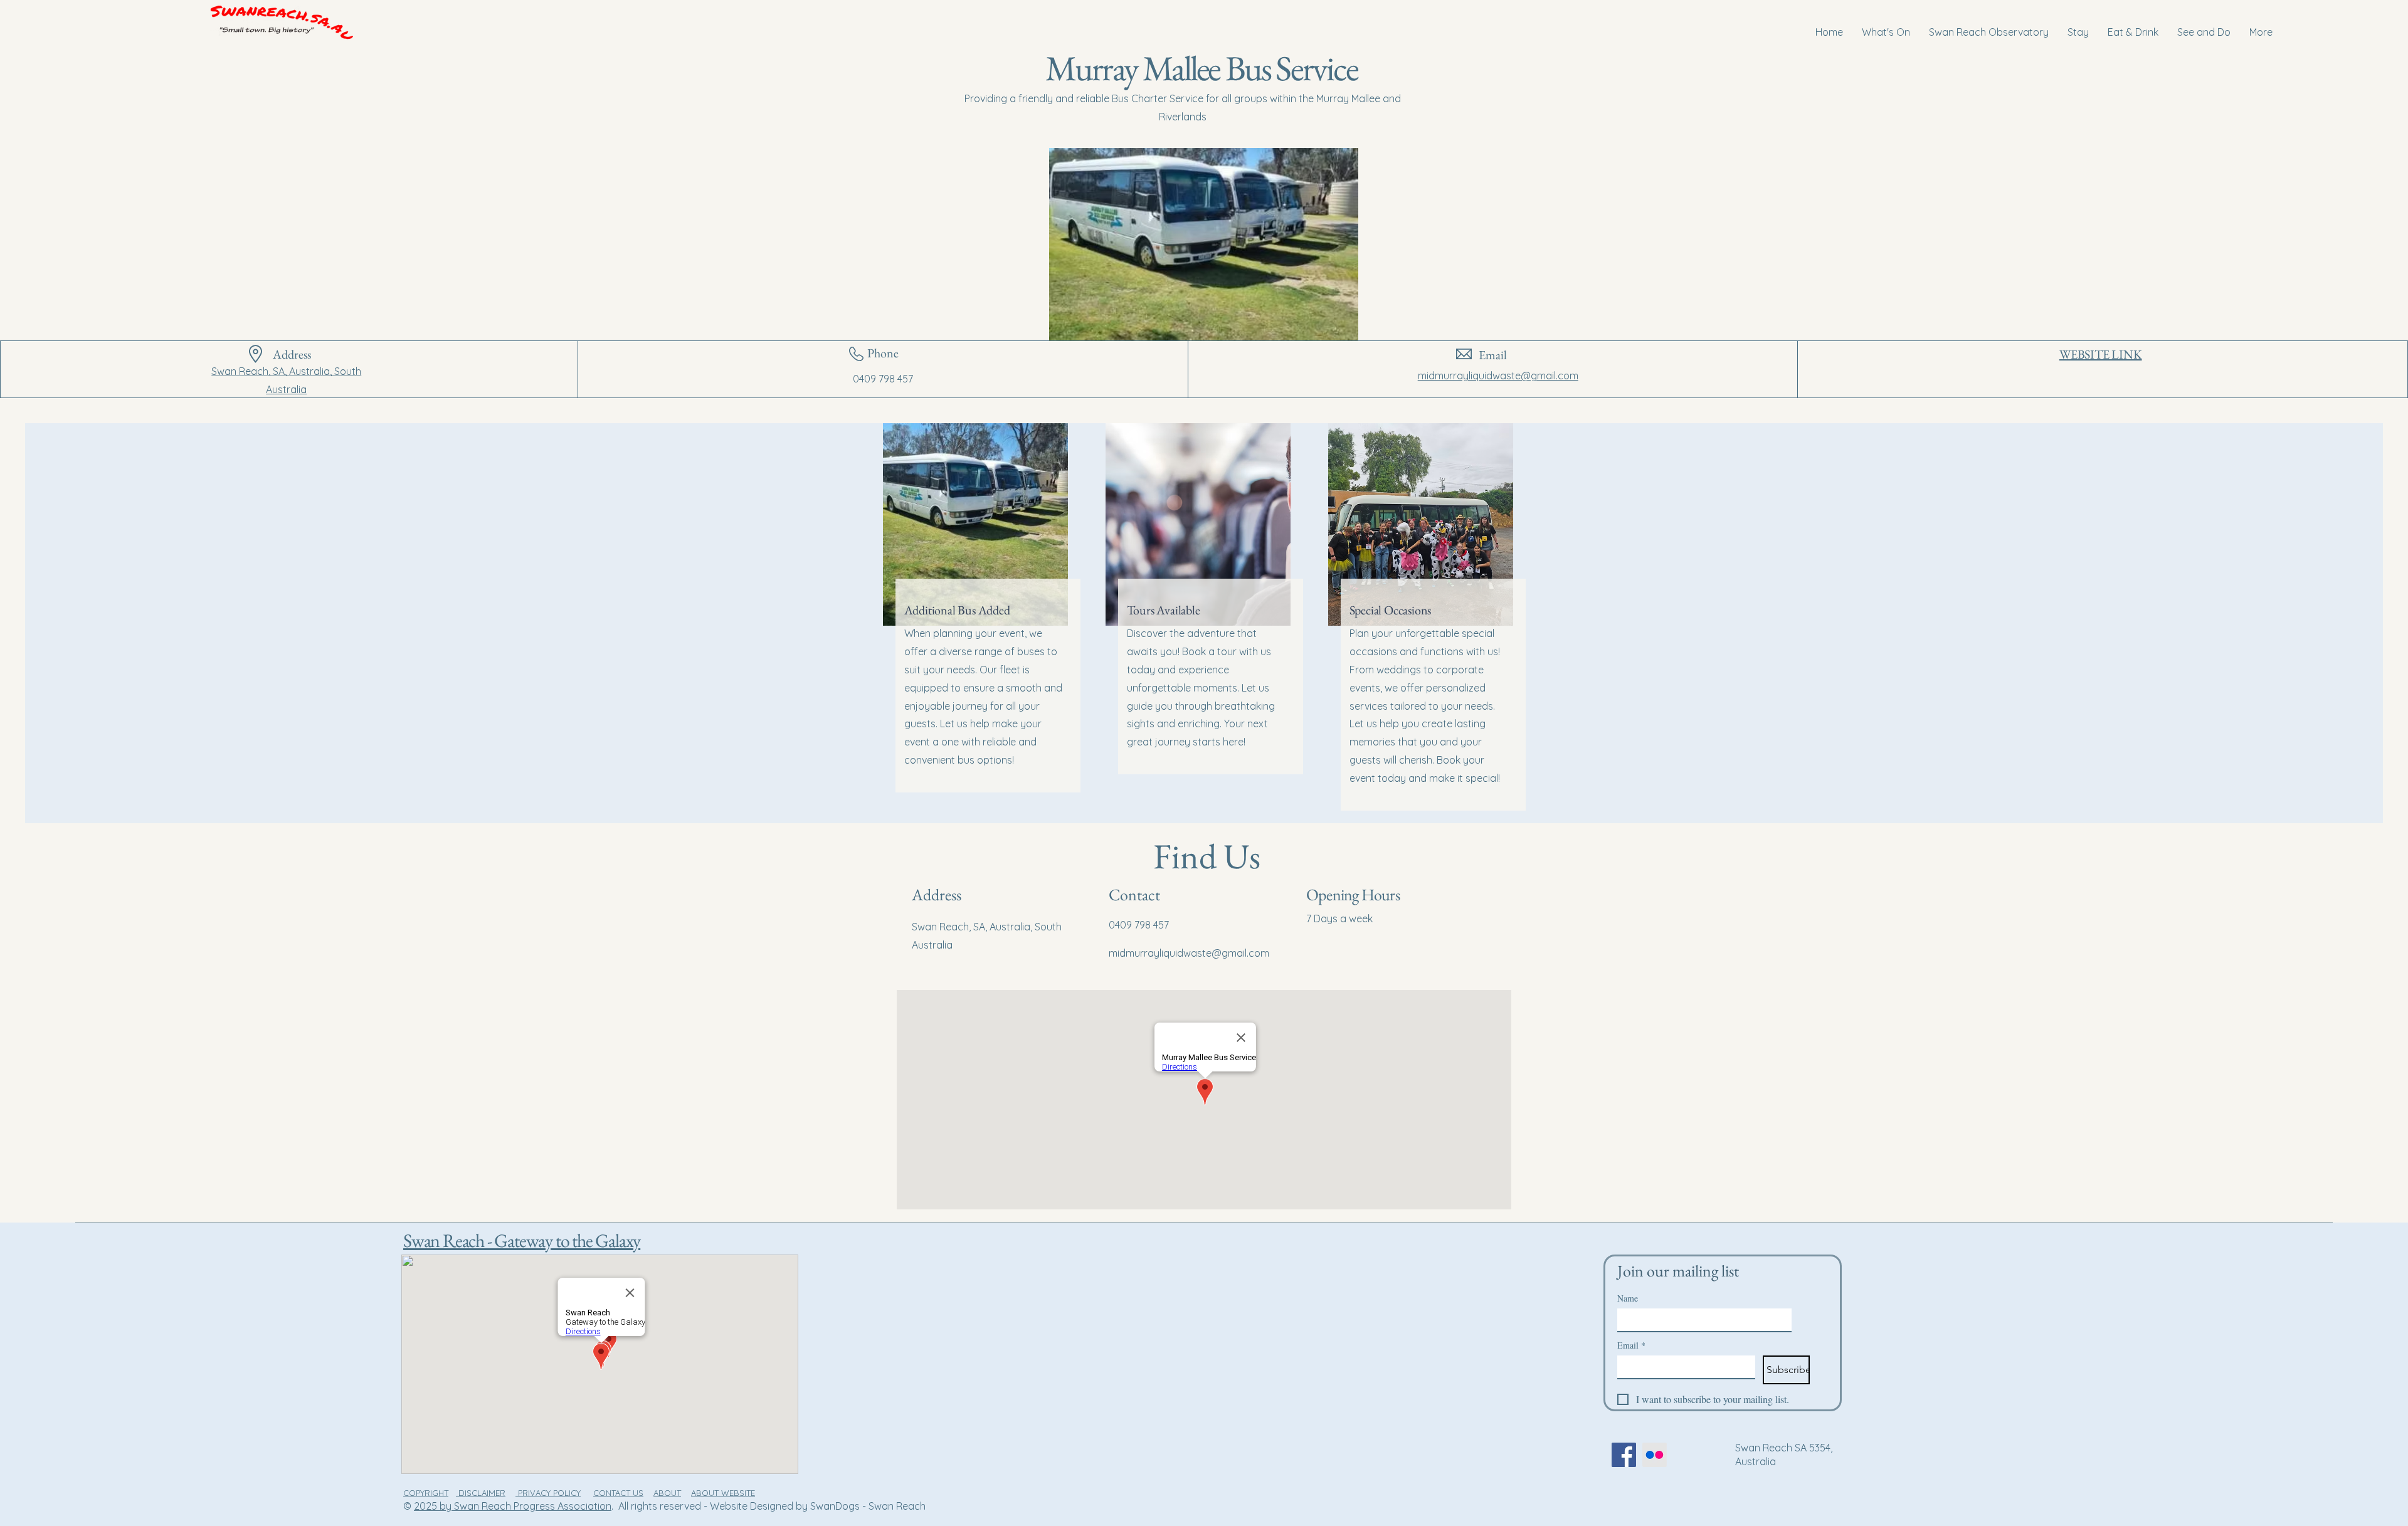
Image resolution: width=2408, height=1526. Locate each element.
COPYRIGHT (426, 1493)
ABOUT (667, 1493)
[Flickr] (1655, 1455)
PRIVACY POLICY (548, 1493)
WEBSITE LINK (2101, 354)
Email (1631, 1345)
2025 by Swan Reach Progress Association (513, 1506)
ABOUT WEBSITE (723, 1493)
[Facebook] (1624, 1455)
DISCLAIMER (481, 1493)
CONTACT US (618, 1493)
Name (1628, 1298)
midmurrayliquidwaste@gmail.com (1498, 376)
